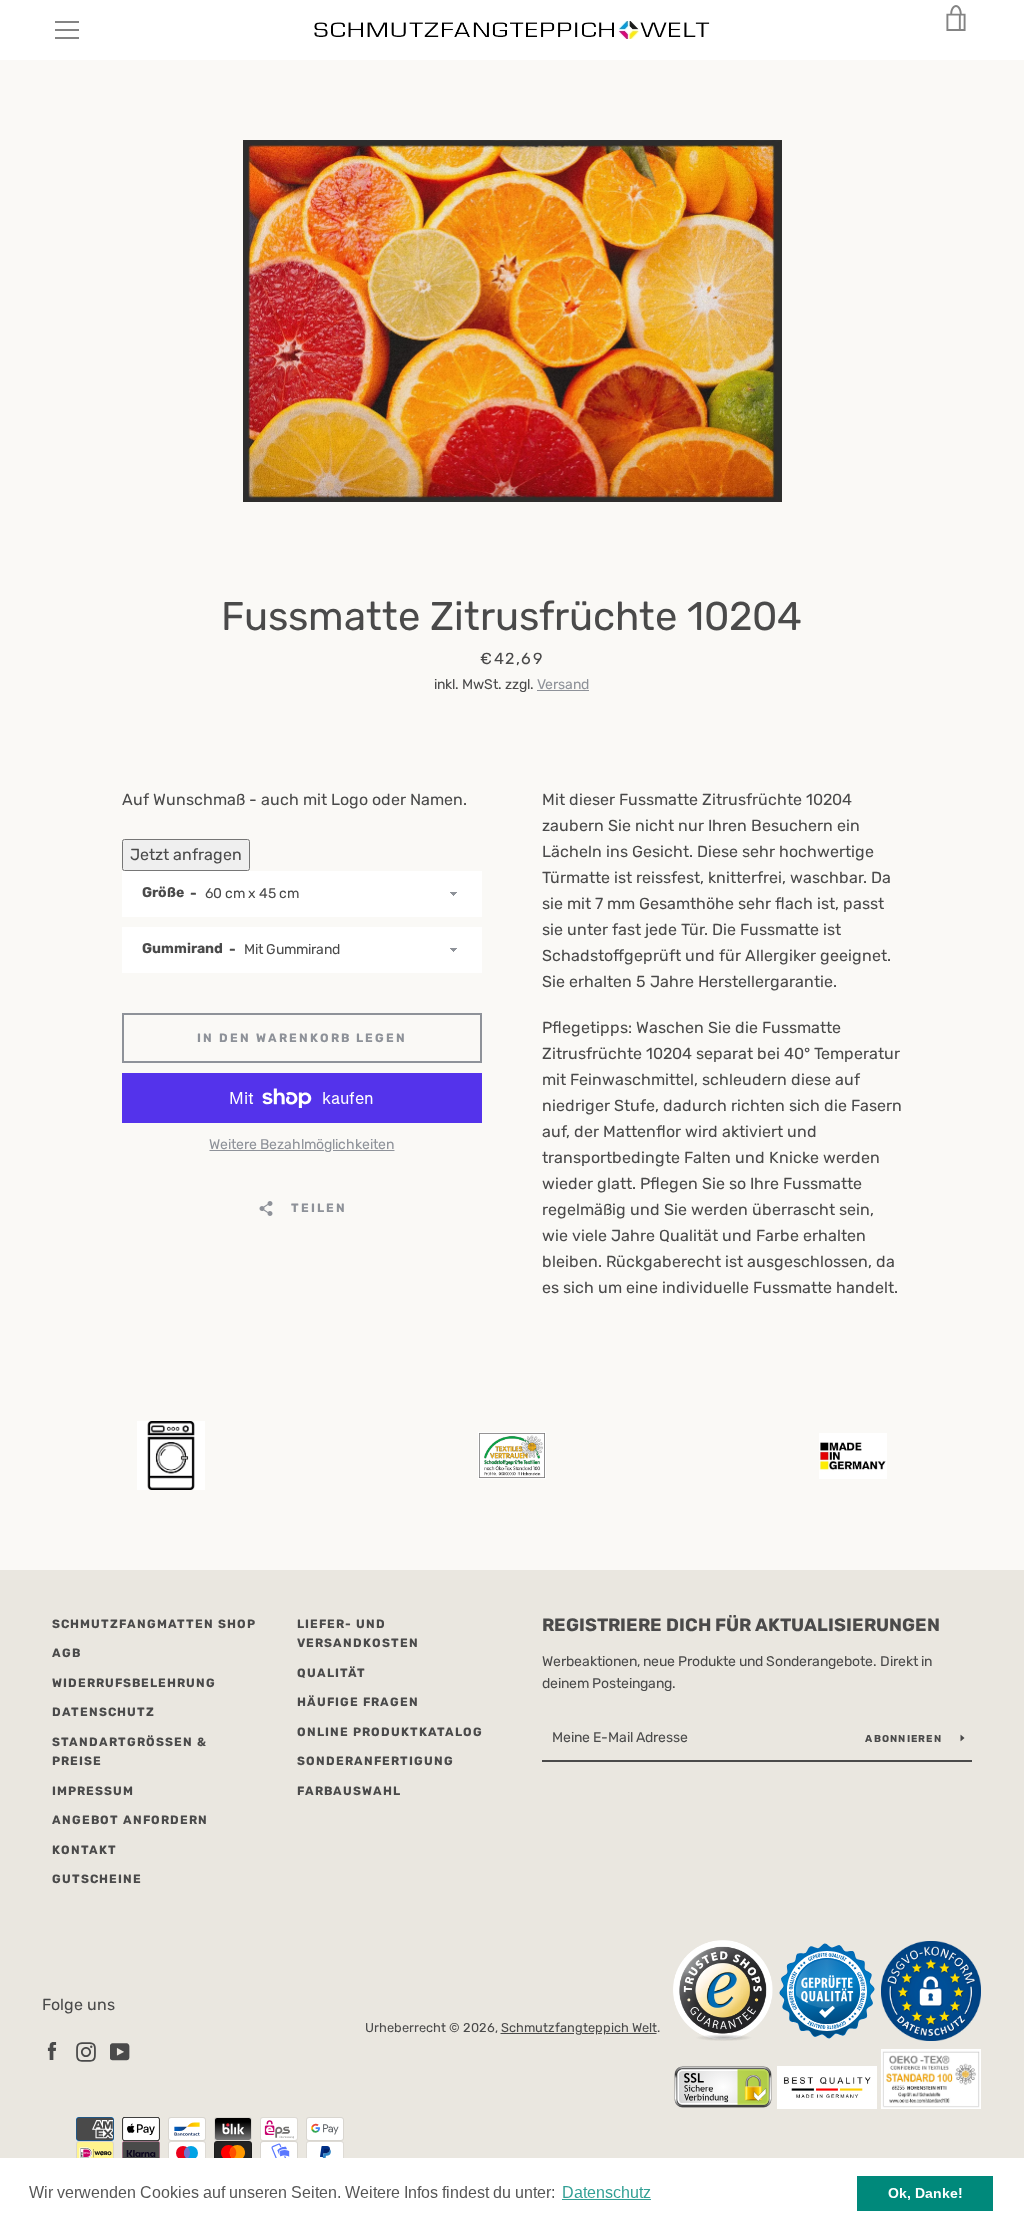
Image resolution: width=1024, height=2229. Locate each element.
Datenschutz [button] (606, 2192)
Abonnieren (905, 1739)
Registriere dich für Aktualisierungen (741, 1625)
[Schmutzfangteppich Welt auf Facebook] (52, 2050)
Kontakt (84, 1850)
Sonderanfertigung (375, 1761)
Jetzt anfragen (186, 854)
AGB (66, 1653)
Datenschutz (103, 1712)
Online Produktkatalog (390, 1732)
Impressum (93, 1791)
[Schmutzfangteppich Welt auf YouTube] (120, 2050)
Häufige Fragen (358, 1702)
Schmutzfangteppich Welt (579, 2027)
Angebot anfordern (130, 1820)
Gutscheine (97, 1879)
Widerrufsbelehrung (134, 1683)
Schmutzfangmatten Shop (154, 1624)
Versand (563, 684)
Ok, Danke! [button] (925, 2193)
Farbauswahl (349, 1791)
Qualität (331, 1673)
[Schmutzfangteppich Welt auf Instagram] (86, 2050)
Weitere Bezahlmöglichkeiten (301, 1144)
